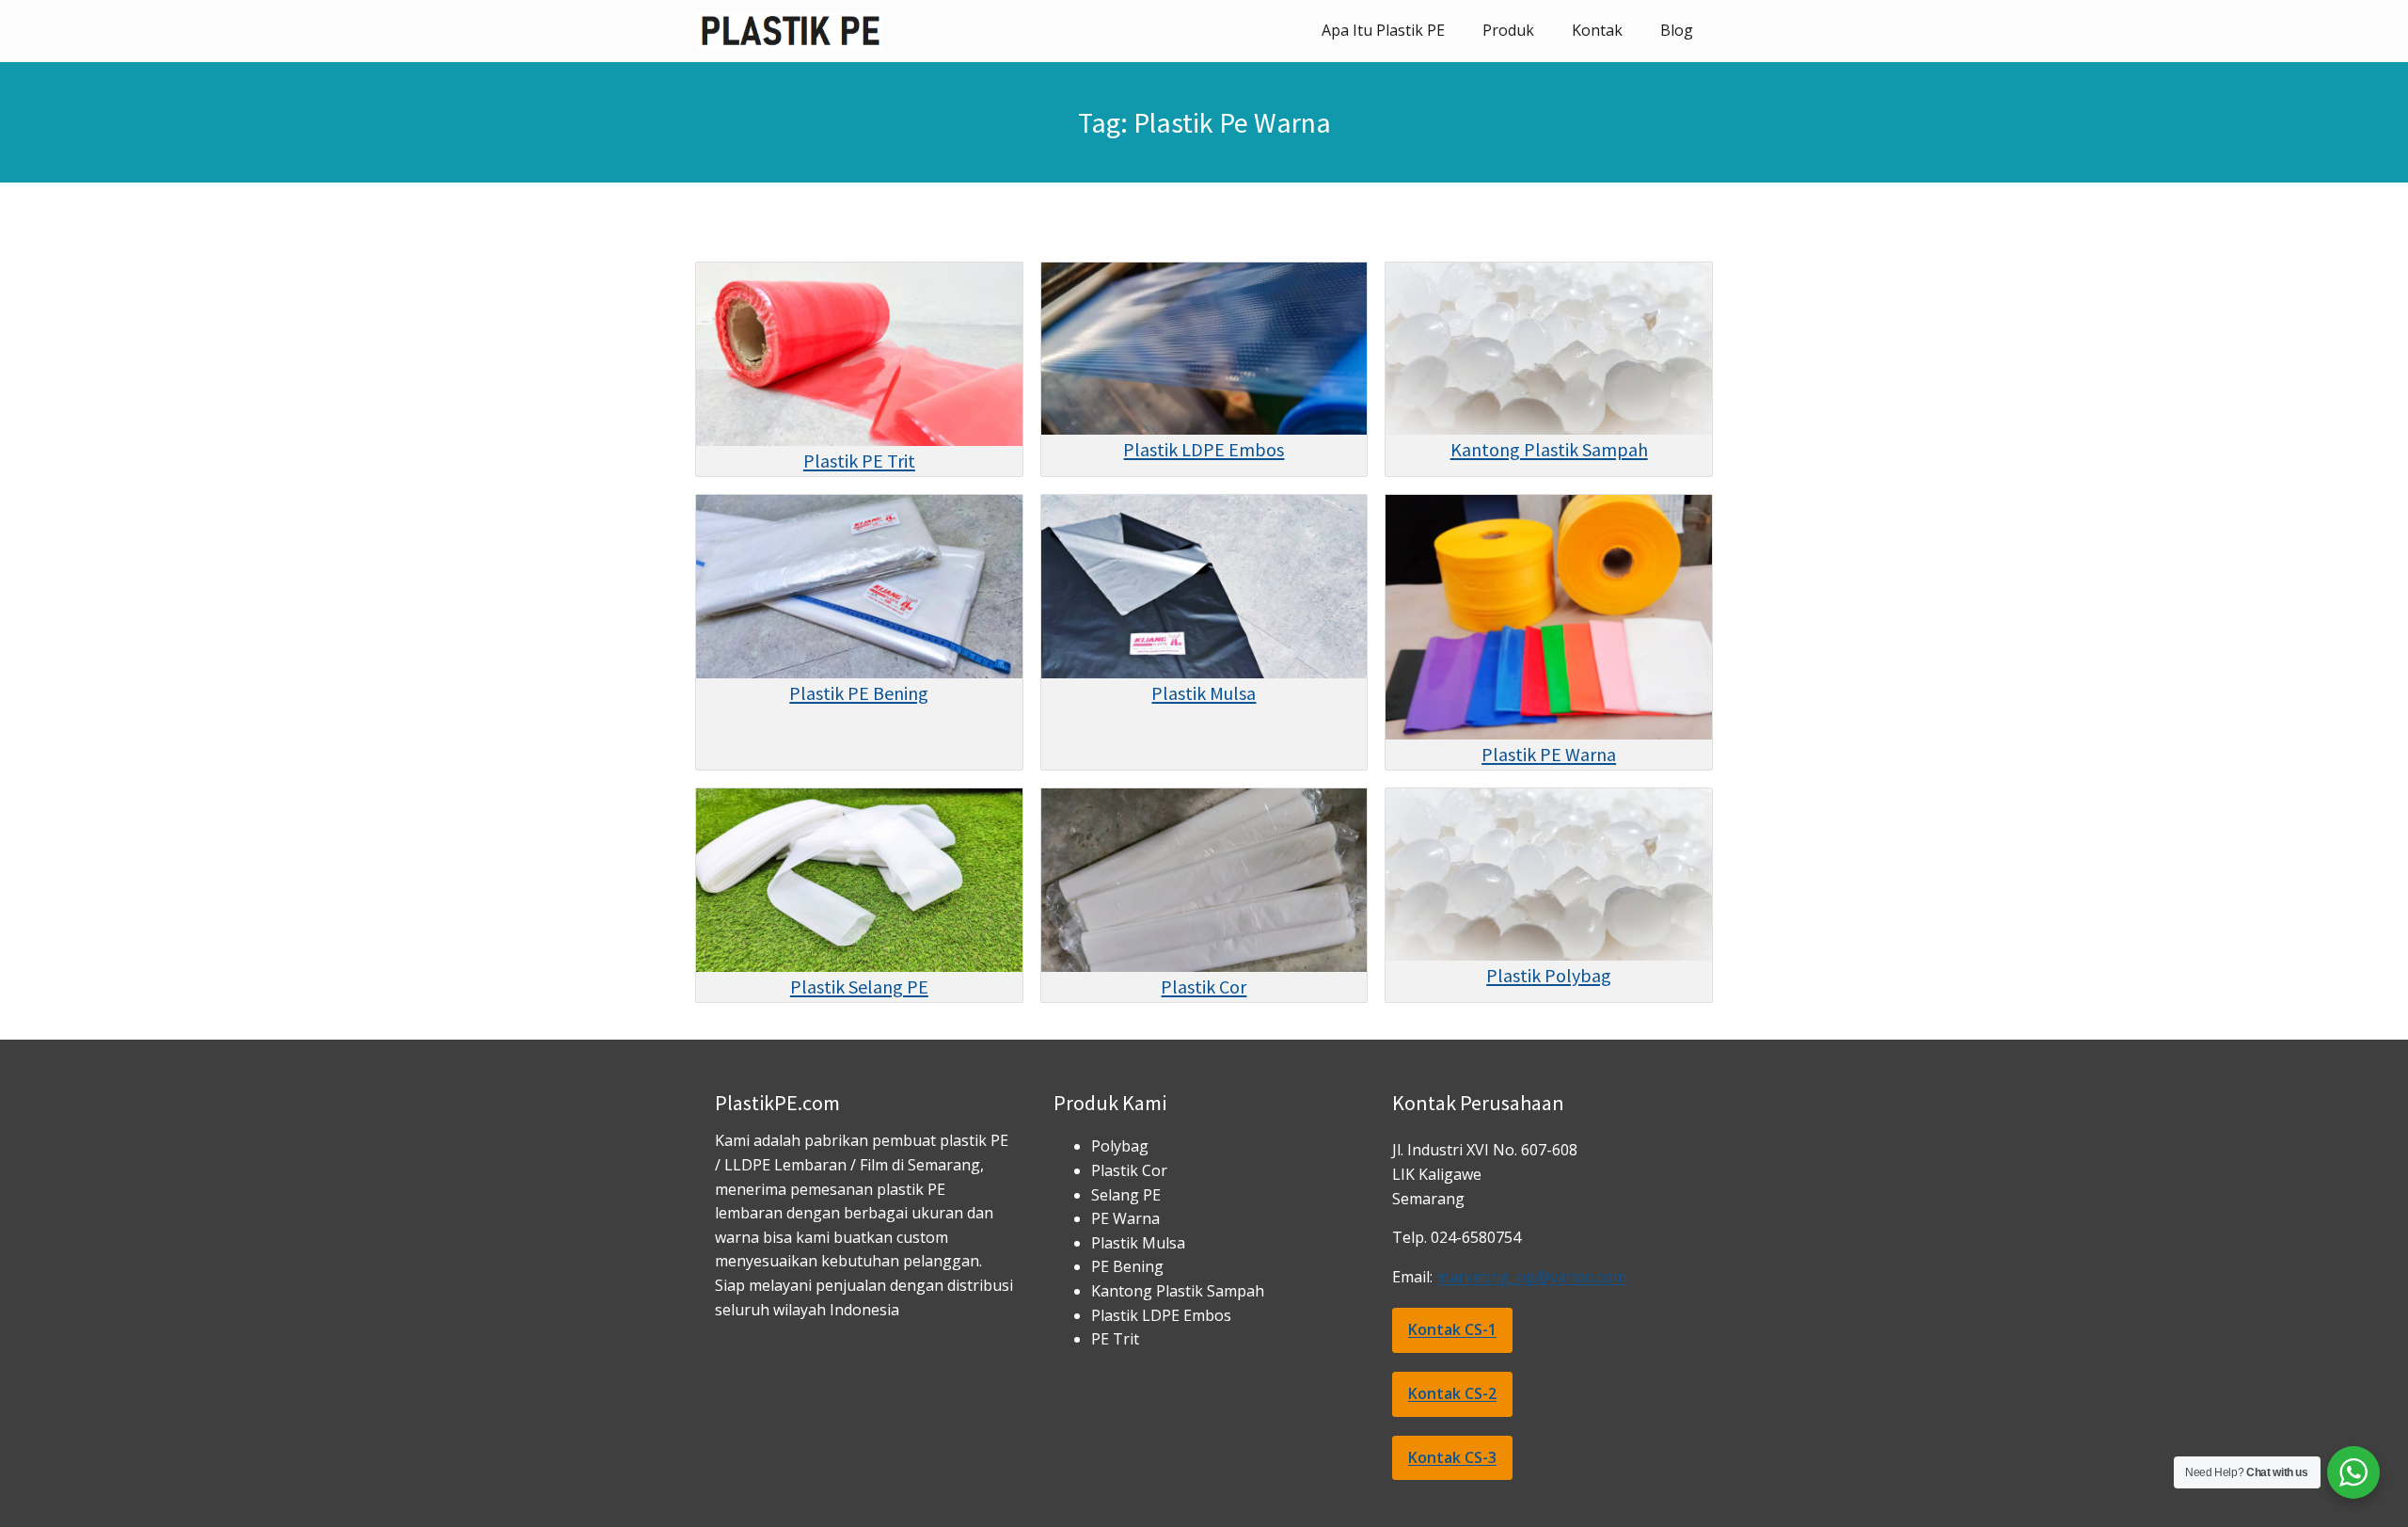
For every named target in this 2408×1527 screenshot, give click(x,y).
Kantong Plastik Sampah (1549, 449)
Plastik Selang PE (859, 986)
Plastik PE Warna (1549, 754)
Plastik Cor (1204, 986)
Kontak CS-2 (1452, 1393)
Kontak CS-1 (1452, 1329)
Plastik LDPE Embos (1204, 449)
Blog (1677, 30)
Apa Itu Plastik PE (1383, 30)
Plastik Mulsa (1204, 693)
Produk (1508, 30)
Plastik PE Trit (859, 461)
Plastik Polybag (1549, 975)
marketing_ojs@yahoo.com (1531, 1277)
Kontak (1597, 30)
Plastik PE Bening (859, 693)
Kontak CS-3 (1452, 1457)
